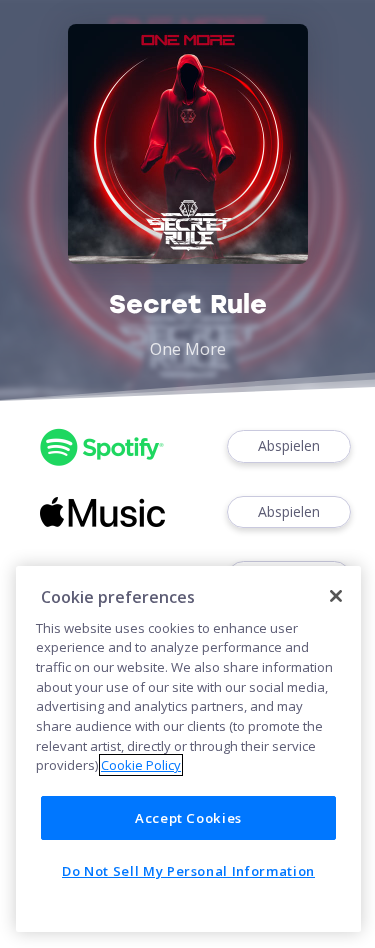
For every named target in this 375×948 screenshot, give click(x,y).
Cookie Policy (141, 765)
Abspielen (289, 445)
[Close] (336, 596)
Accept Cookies (188, 818)
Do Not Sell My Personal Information (188, 871)
